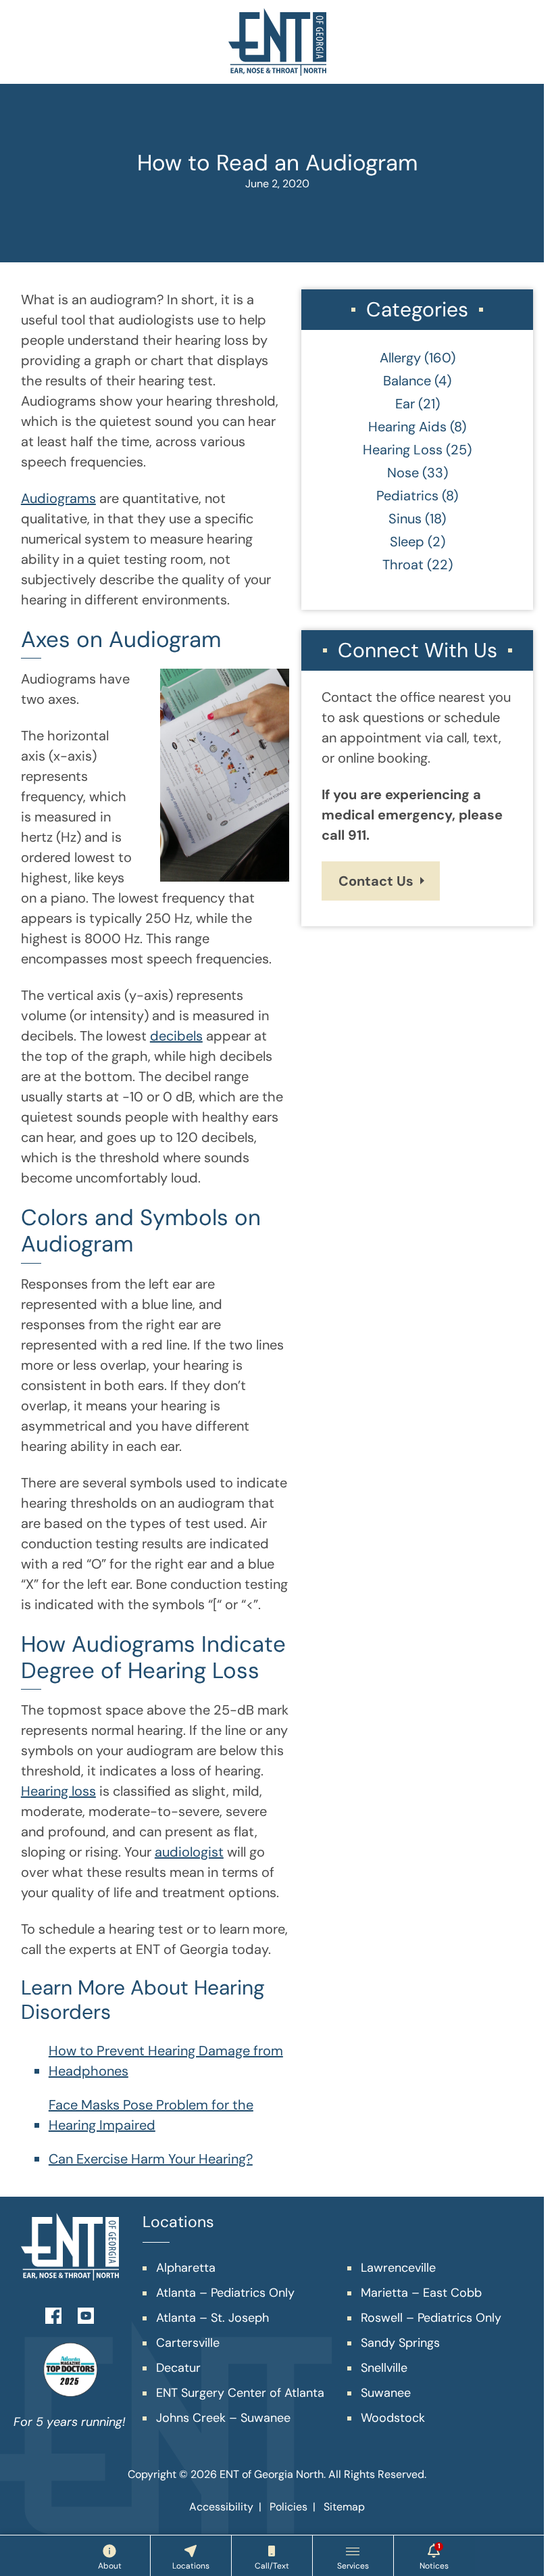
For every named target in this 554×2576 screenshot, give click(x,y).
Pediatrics (407, 496)
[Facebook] (53, 2314)
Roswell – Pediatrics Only (431, 2318)
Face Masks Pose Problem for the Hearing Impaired (151, 2115)
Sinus (405, 519)
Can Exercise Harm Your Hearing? (151, 2159)
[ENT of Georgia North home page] (277, 42)
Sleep (407, 542)
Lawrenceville (398, 2268)
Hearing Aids (407, 427)
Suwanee (386, 2393)
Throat (403, 565)
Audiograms (58, 498)
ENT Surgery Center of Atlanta (240, 2393)
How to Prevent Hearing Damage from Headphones (166, 2061)
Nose (403, 473)
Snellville (384, 2368)
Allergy (400, 358)
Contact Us (376, 881)
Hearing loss (58, 1791)
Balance (407, 381)
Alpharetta (186, 2268)
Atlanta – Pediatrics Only (225, 2293)
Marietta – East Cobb (421, 2293)
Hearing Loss (403, 450)
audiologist (189, 1852)
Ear (405, 404)
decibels (176, 1036)
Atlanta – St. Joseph (212, 2318)
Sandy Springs (400, 2343)
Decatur (178, 2368)
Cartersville (188, 2343)
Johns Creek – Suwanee (223, 2418)
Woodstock (393, 2418)
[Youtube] (86, 2314)
